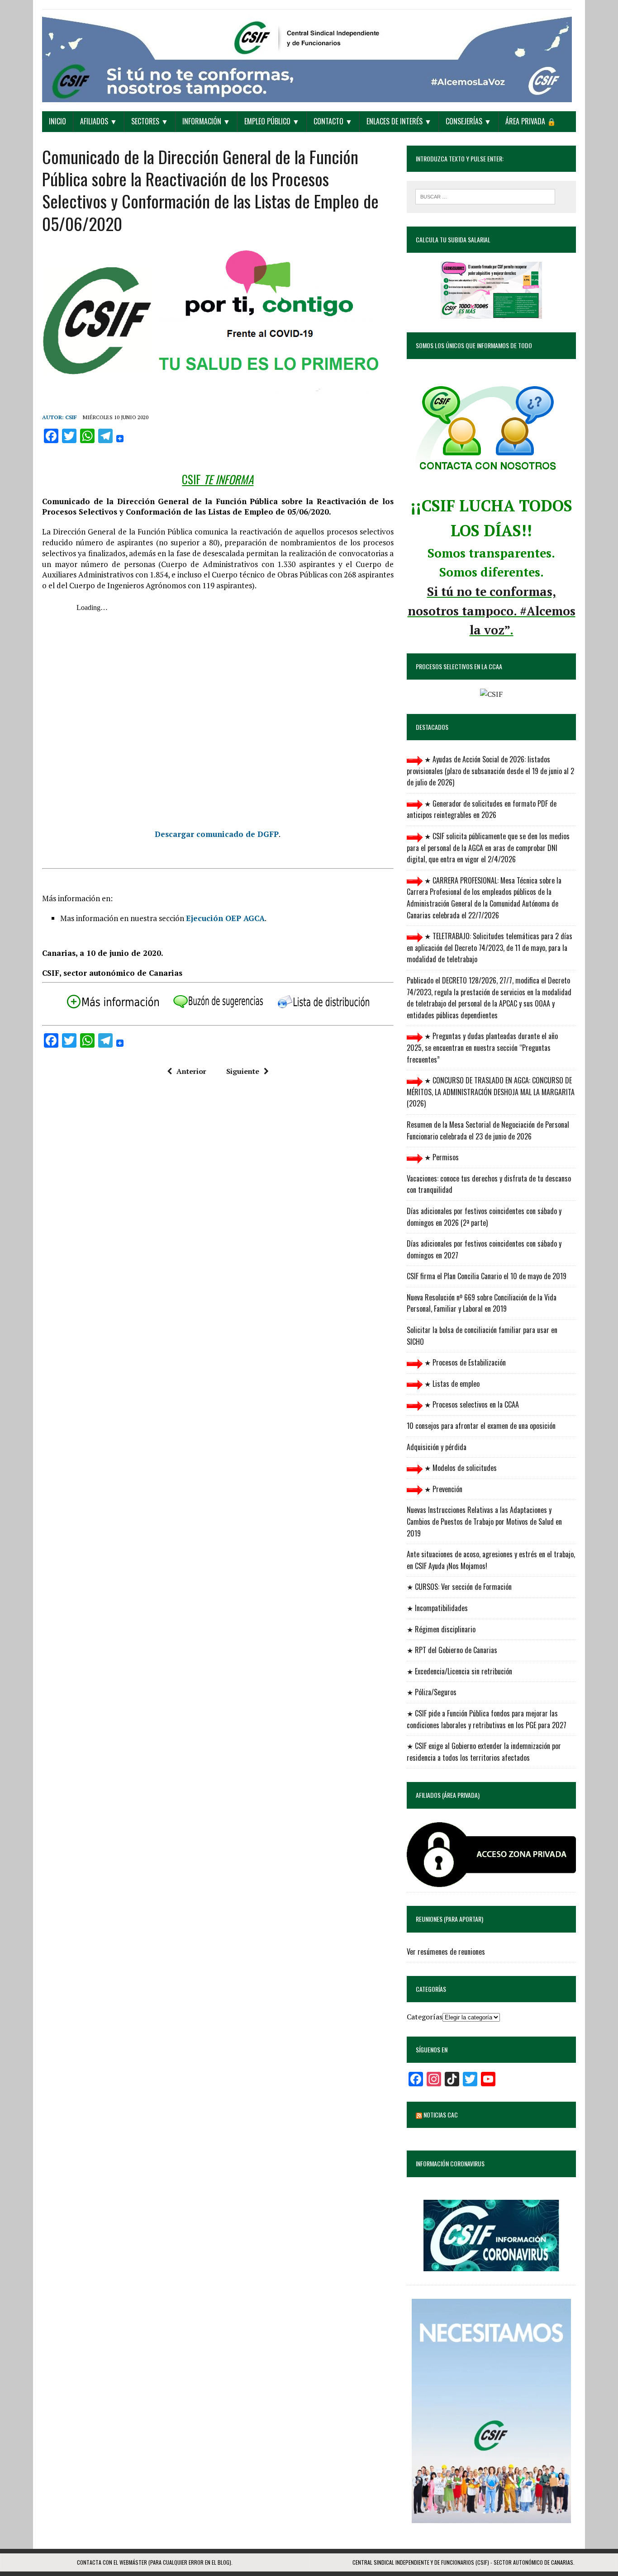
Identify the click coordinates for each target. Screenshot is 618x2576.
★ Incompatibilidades (437, 1608)
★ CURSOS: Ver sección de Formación (459, 1587)
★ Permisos (441, 1157)
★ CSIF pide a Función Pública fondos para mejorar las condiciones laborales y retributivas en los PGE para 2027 (487, 1719)
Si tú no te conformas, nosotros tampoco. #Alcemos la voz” (492, 611)
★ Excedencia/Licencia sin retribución (459, 1671)
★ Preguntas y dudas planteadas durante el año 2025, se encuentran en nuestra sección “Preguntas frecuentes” (482, 1047)
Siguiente (243, 1071)
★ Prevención (442, 1489)
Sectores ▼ (150, 121)
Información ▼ (206, 121)
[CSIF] (309, 56)
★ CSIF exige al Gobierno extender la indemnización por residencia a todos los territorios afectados (484, 1752)
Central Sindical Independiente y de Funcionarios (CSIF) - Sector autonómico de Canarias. (463, 2562)
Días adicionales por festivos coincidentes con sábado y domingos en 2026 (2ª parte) (484, 1217)
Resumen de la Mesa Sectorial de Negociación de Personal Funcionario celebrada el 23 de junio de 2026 (488, 1130)
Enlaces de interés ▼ (399, 121)
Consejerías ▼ (468, 121)
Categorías (425, 2017)
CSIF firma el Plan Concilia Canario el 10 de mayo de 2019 (487, 1276)
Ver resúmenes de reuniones (446, 1952)
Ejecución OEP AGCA (225, 918)
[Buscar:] (485, 196)
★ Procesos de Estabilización (464, 1362)
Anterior (191, 1071)
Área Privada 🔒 (531, 121)
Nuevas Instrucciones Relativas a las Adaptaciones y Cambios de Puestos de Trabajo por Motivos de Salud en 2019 (484, 1521)
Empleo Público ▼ (272, 121)
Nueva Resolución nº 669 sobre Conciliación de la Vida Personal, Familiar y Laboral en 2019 (482, 1303)
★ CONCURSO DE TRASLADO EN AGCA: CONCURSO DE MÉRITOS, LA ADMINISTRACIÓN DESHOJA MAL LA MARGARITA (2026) (491, 1092)
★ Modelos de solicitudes (460, 1468)
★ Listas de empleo (451, 1384)
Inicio (57, 121)
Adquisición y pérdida (437, 1447)
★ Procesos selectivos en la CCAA (471, 1404)
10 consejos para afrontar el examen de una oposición (481, 1426)
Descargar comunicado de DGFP (217, 834)
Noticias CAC (441, 2115)
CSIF (71, 417)
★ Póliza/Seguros (432, 1692)
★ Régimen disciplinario (441, 1629)
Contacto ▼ (333, 121)
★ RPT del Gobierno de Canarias (452, 1650)
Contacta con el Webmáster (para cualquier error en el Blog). (155, 2562)
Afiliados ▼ (99, 121)
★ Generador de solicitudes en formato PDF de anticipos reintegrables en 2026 (482, 809)
